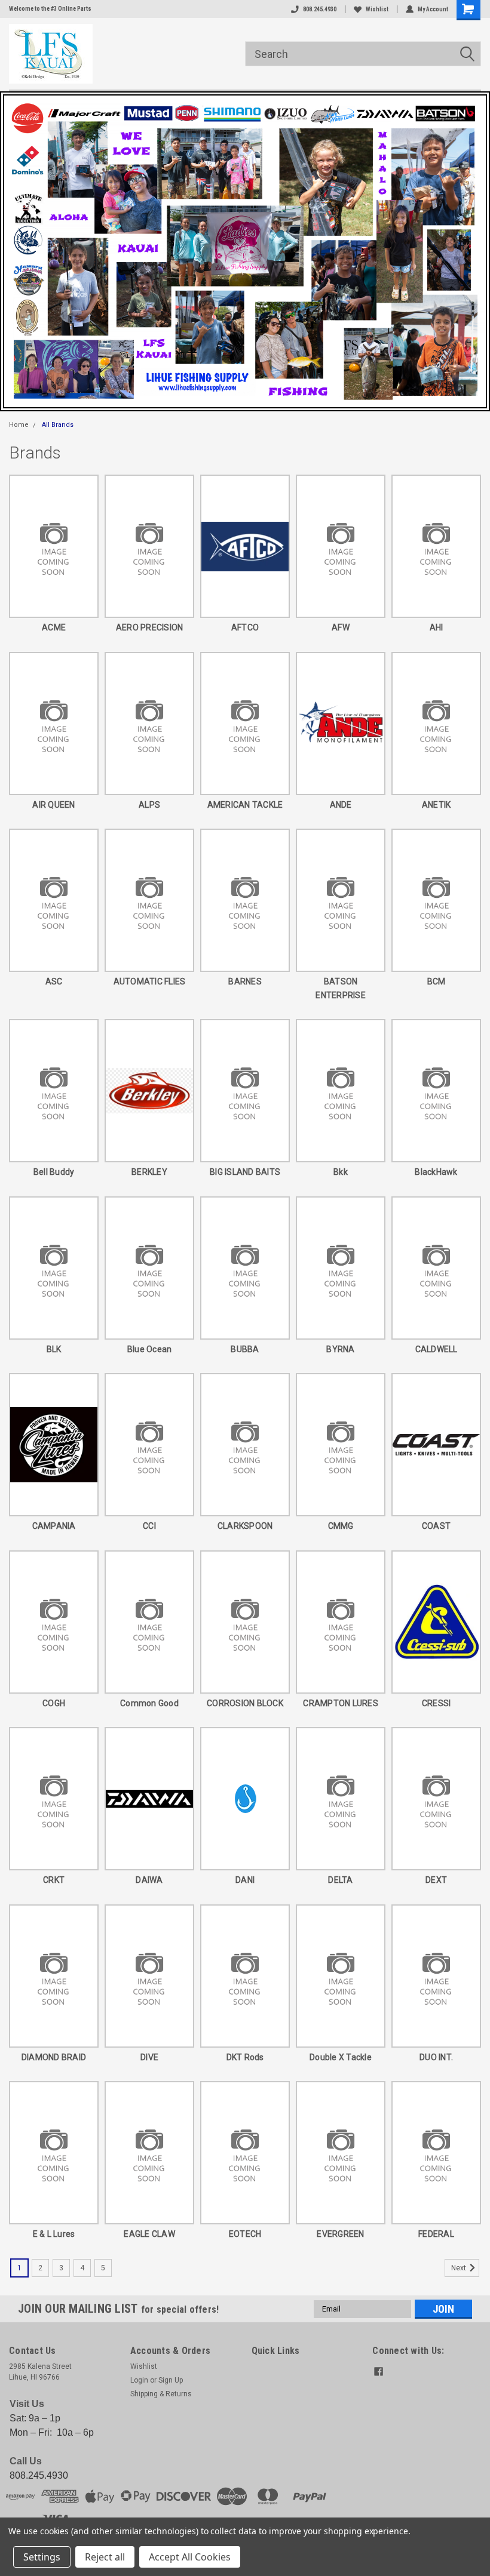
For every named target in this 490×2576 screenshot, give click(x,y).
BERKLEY (149, 1172)
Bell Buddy (54, 1172)
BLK (54, 1349)
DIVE (149, 2057)
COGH (54, 1703)
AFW (341, 627)
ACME (54, 627)
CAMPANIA (54, 1526)
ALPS (149, 805)
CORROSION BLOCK (245, 1703)
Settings (42, 2557)
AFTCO (245, 627)
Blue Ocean (150, 1349)
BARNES (245, 981)
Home (19, 425)
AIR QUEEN (53, 805)
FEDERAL (436, 2234)
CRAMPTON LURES (341, 1703)
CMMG (341, 1526)
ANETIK (437, 805)
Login (139, 2380)
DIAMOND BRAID (54, 2057)
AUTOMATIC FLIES (150, 981)
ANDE (341, 805)
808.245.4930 (320, 9)
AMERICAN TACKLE (245, 805)
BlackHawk (436, 1172)
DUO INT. (436, 2057)
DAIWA (149, 1880)
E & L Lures (54, 2234)
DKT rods (245, 2057)
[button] (245, 251)
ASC (54, 981)
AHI (437, 627)
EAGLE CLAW (149, 2234)
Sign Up (171, 2380)
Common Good (149, 1703)
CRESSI (437, 1703)
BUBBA (245, 1349)
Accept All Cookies (190, 2557)
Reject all (105, 2557)
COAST (436, 1526)
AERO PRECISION (150, 627)
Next (460, 2268)
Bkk (341, 1172)
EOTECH (245, 2234)
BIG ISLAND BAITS (245, 1172)
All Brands (58, 425)
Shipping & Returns (161, 2394)
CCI (149, 1526)
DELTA (340, 1880)
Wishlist (377, 9)
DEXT (436, 1880)
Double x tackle (341, 2057)
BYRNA (340, 1349)
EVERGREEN (340, 2234)
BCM (437, 981)
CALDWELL (437, 1349)
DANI (245, 1880)
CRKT (54, 1880)
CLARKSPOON (245, 1526)
